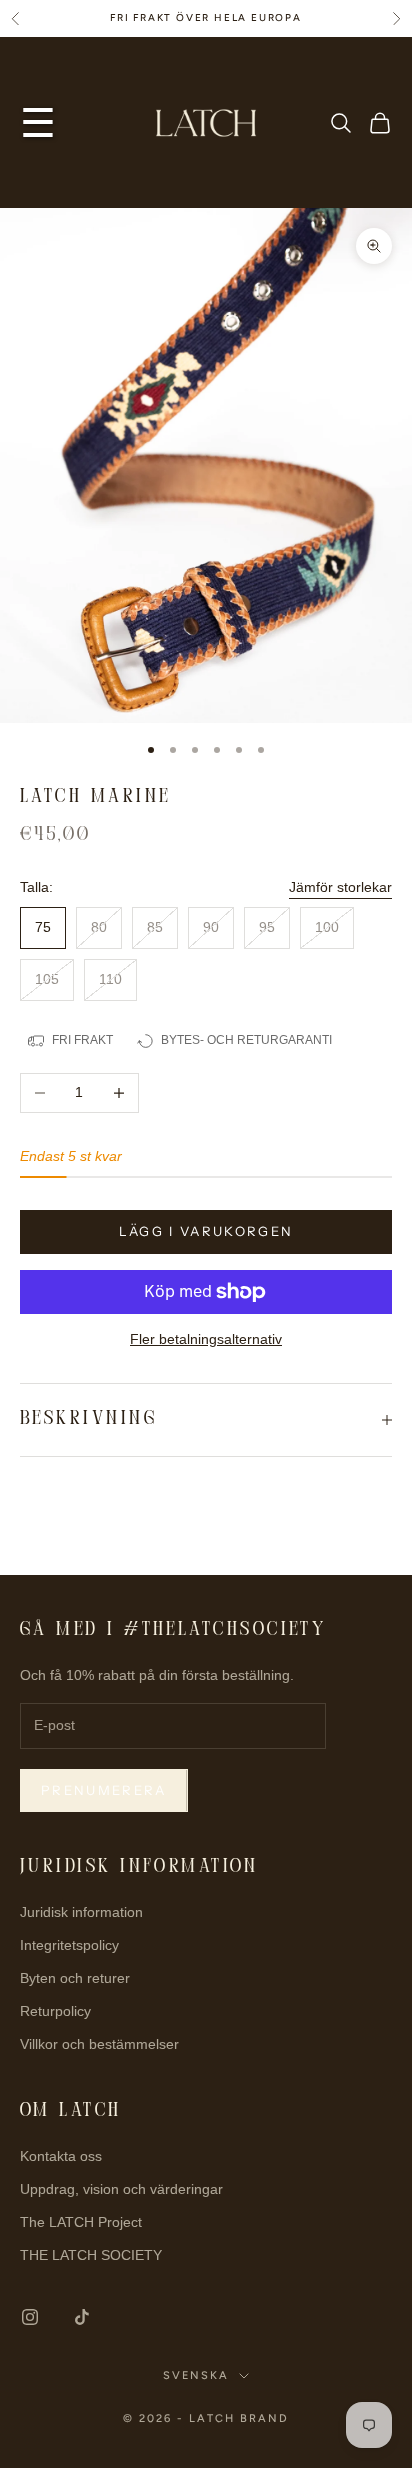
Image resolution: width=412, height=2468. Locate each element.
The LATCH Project (81, 2222)
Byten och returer (75, 1978)
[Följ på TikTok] (82, 2317)
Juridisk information (81, 1912)
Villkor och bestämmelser (99, 2044)
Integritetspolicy (69, 1945)
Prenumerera (104, 1790)
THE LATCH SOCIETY (91, 2255)
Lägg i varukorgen (206, 1231)
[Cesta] (380, 123)
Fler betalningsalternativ (206, 1339)
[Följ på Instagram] (30, 2317)
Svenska (196, 2375)
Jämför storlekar (340, 887)
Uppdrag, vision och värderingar (121, 2189)
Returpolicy (55, 2011)
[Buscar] (341, 123)
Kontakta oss (61, 2156)
